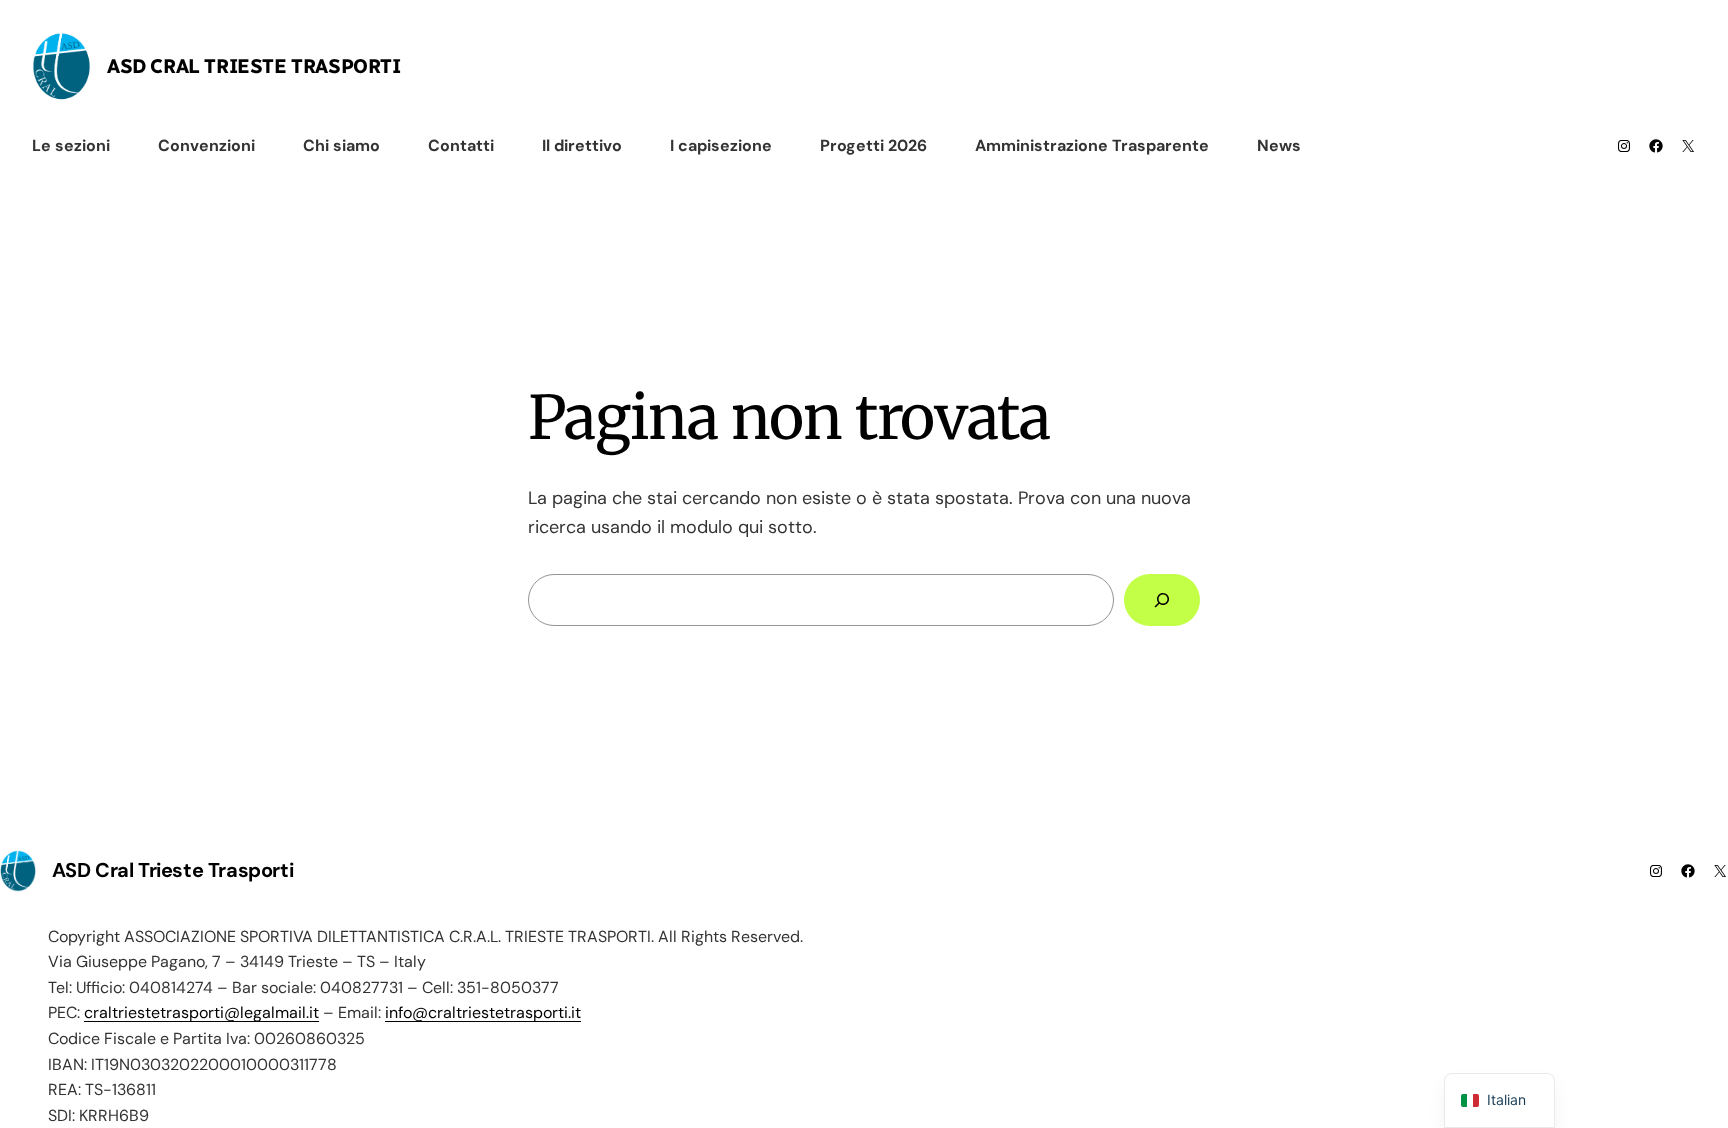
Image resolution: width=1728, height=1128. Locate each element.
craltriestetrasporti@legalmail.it (201, 1012)
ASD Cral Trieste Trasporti (254, 66)
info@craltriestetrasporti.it (483, 1012)
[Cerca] (1162, 600)
